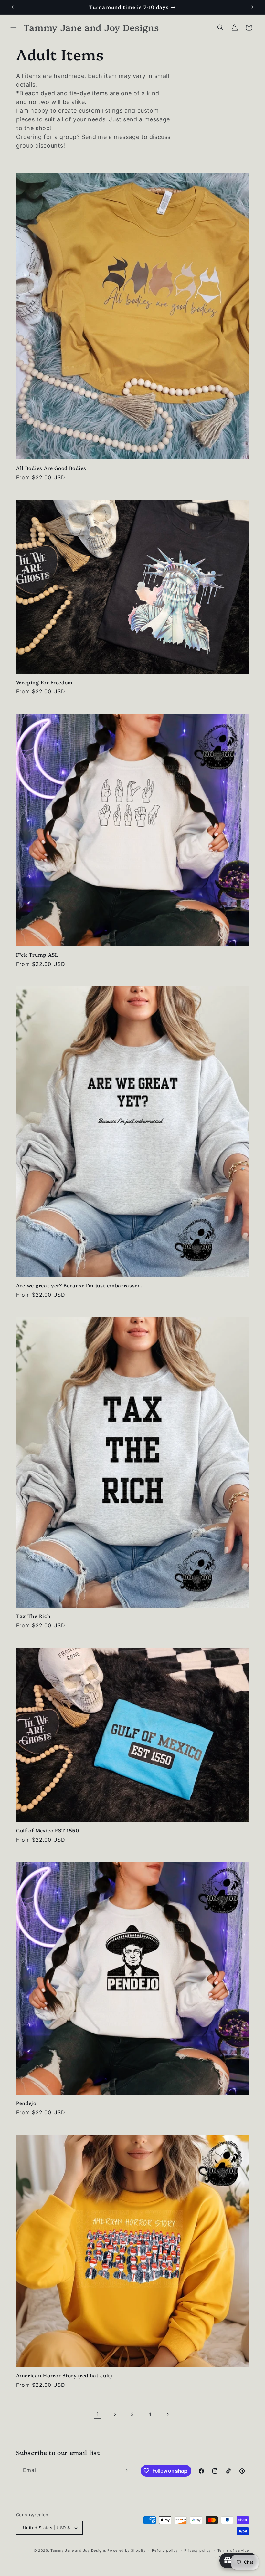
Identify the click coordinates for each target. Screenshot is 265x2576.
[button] (14, 27)
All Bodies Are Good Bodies (51, 468)
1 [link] (98, 2414)
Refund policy (165, 2550)
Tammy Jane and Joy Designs (78, 2550)
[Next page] (167, 2414)
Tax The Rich (33, 1616)
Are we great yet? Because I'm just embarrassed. (79, 1285)
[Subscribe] (125, 2470)
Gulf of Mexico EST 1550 (48, 1831)
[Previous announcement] (13, 7)
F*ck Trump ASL (37, 955)
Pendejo (26, 2103)
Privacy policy (198, 2550)
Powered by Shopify (127, 2550)
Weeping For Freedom (44, 683)
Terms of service (233, 2550)
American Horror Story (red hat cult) (64, 2376)
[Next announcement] (252, 7)
